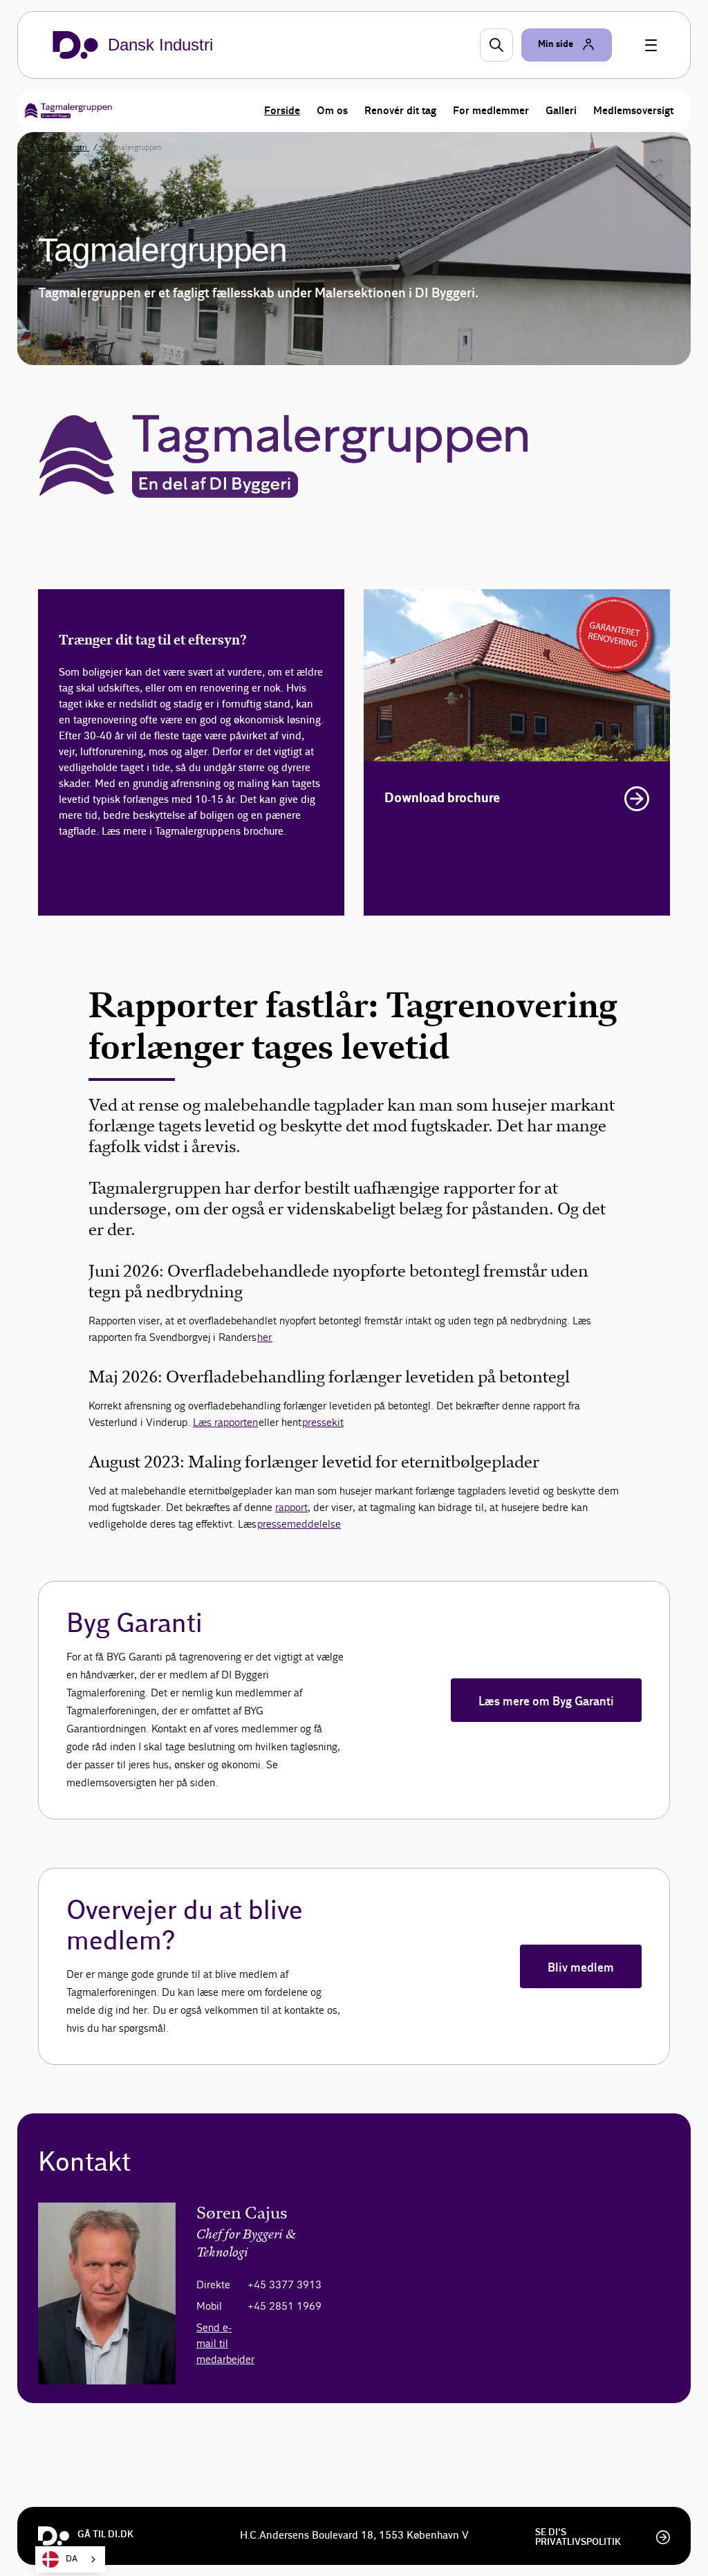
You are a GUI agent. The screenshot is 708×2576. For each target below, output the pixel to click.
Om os (332, 111)
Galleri (561, 111)
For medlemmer (491, 111)
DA (72, 2559)
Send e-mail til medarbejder (225, 2343)
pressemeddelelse (299, 1524)
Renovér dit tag (400, 111)
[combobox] (70, 2559)
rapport (291, 1507)
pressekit (323, 1422)
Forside (282, 111)
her (265, 1337)
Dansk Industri (64, 147)
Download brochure (442, 798)
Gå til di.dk (105, 2535)
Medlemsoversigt (633, 111)
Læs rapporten (225, 1422)
